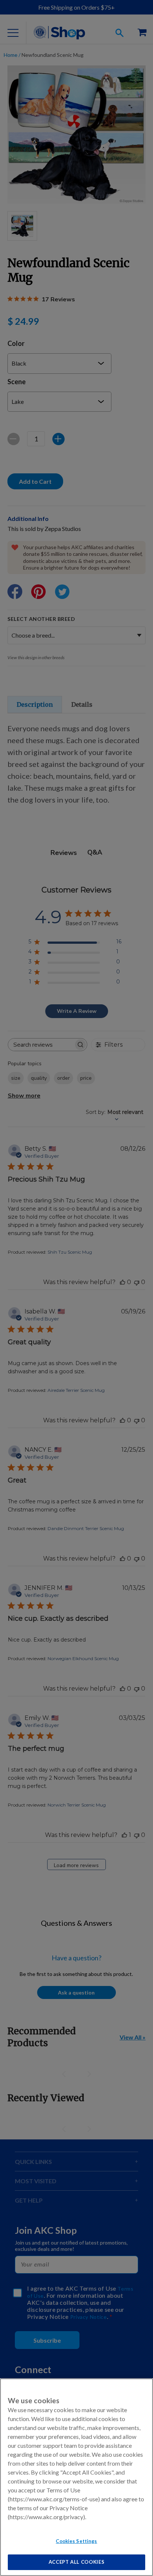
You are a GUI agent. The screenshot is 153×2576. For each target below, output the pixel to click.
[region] (76, 2477)
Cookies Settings (76, 2541)
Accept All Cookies (77, 2562)
